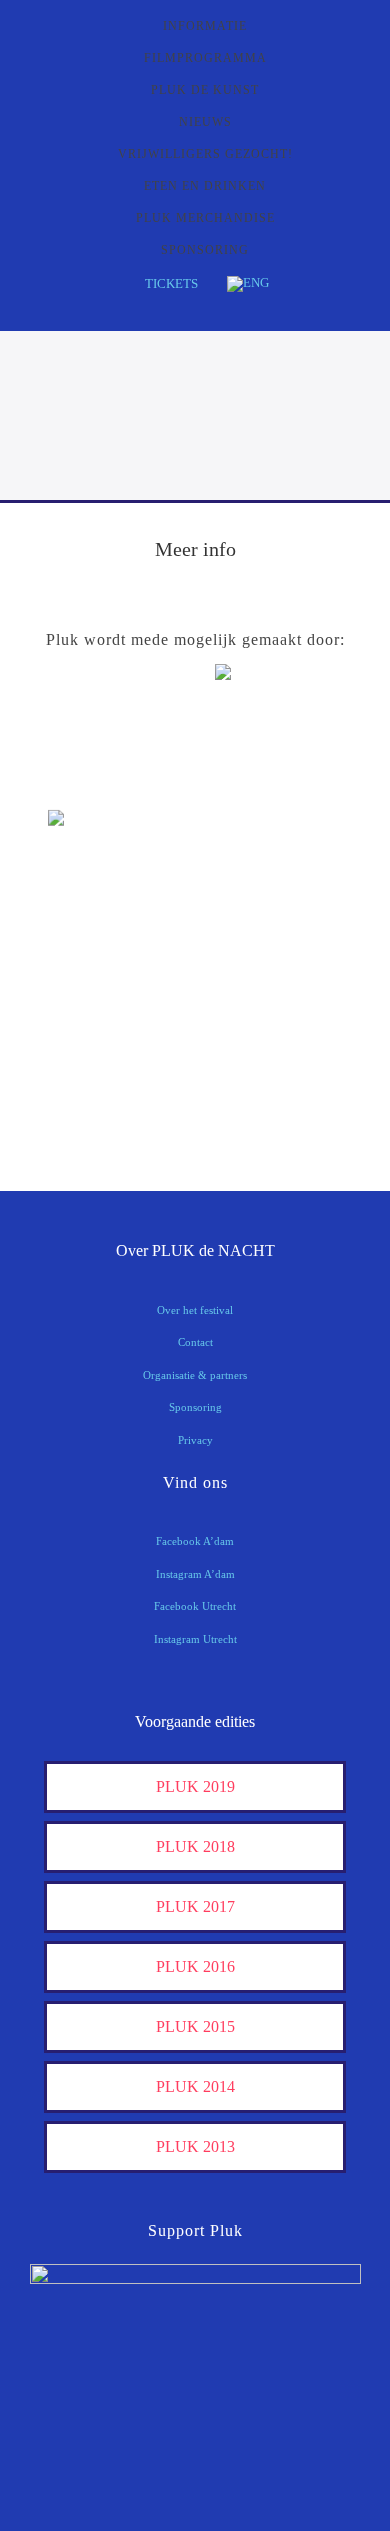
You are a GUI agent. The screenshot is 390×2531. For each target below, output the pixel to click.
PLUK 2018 (195, 1846)
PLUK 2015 (195, 2026)
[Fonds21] (292, 862)
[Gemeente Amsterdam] (292, 1110)
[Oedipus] (97, 1048)
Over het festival (195, 1310)
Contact (195, 1342)
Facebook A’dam (195, 1541)
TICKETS (171, 283)
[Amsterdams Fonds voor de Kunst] (292, 743)
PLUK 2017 (195, 1906)
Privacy (195, 1440)
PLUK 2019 (195, 1786)
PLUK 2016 (195, 1966)
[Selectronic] (97, 986)
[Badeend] (292, 1048)
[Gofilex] (292, 924)
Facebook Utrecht (195, 1606)
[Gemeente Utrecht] (97, 924)
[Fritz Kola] (97, 780)
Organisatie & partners (195, 1375)
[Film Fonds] (97, 852)
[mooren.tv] (292, 986)
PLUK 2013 (195, 2146)
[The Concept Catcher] (97, 1110)
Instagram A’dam (195, 1574)
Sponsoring (195, 1407)
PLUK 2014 (195, 2086)
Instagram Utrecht (195, 1639)
